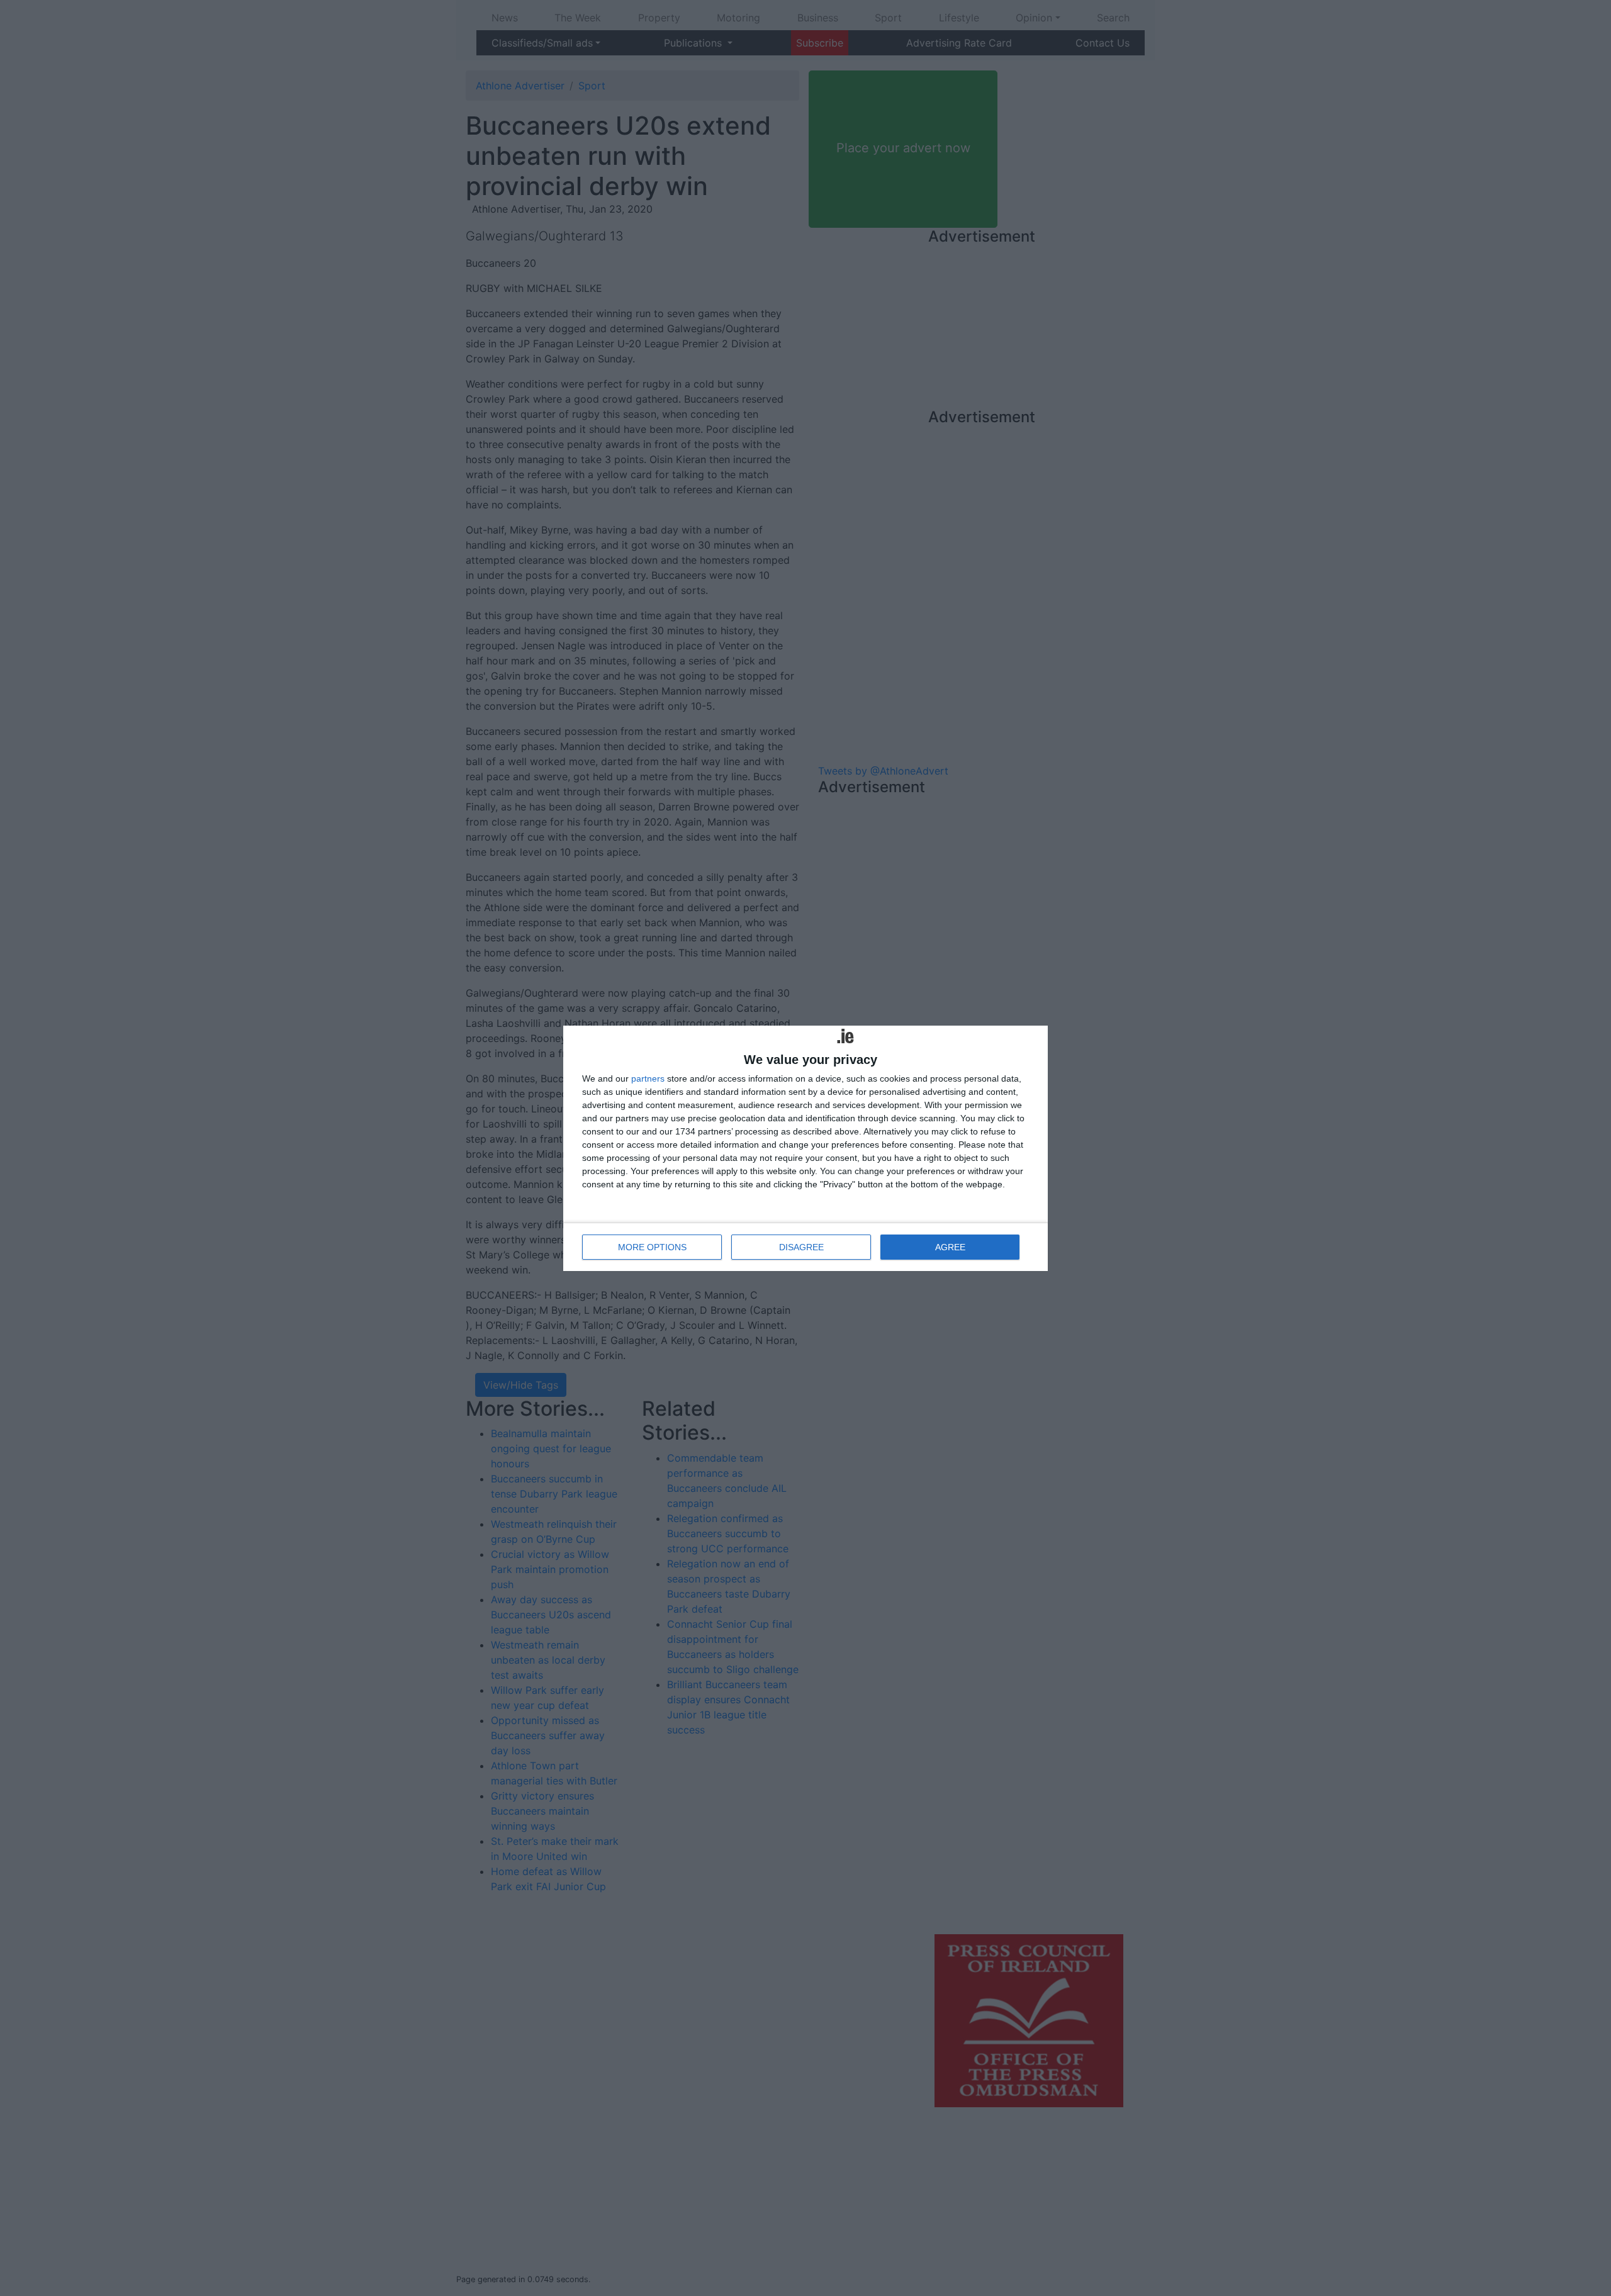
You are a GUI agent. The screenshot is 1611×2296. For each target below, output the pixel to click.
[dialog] (805, 1148)
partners (648, 1078)
